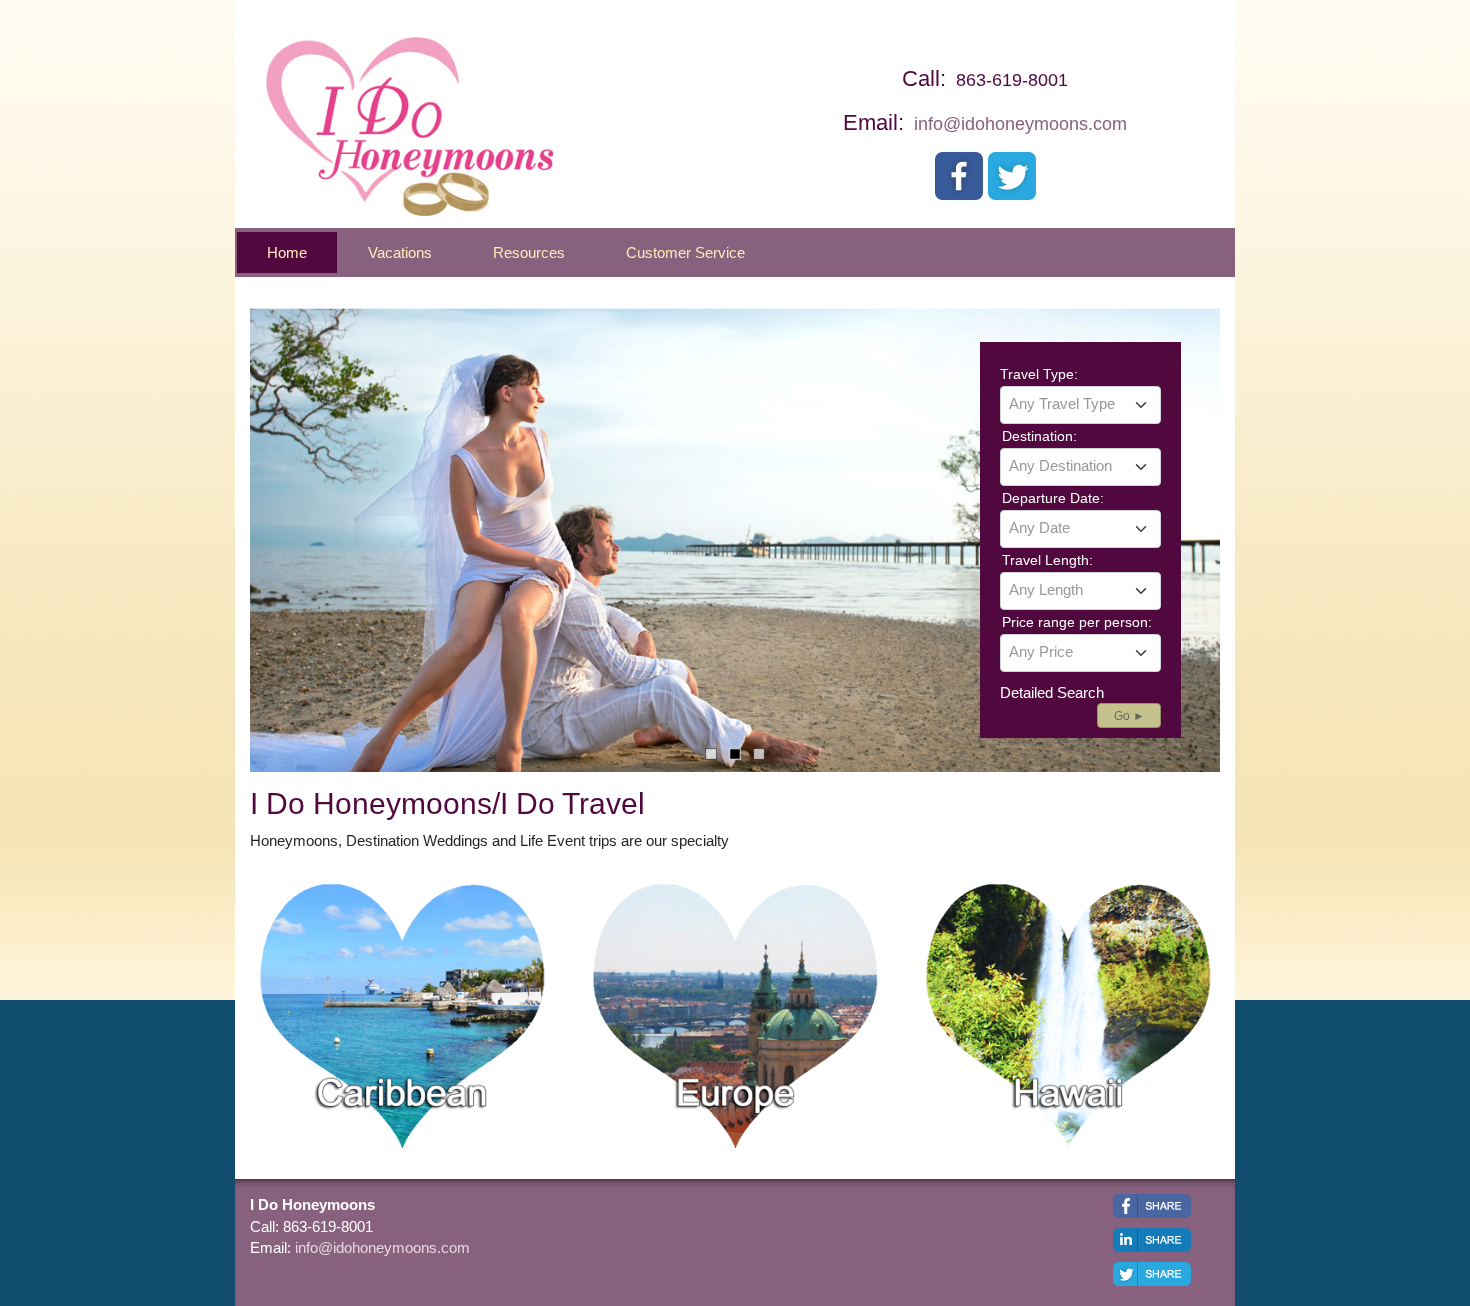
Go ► (1129, 716)
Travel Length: (1047, 560)
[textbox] (1080, 404)
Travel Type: (1039, 374)
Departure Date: (1053, 498)
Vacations (400, 252)
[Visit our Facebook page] (959, 176)
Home (287, 252)
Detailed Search (1052, 692)
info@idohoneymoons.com (1020, 124)
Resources (529, 252)
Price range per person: (1077, 622)
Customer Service (685, 252)
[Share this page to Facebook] (1152, 1206)
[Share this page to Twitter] (1152, 1274)
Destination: (1039, 436)
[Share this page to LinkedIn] (1152, 1240)
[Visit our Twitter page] (1012, 176)
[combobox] (1080, 405)
